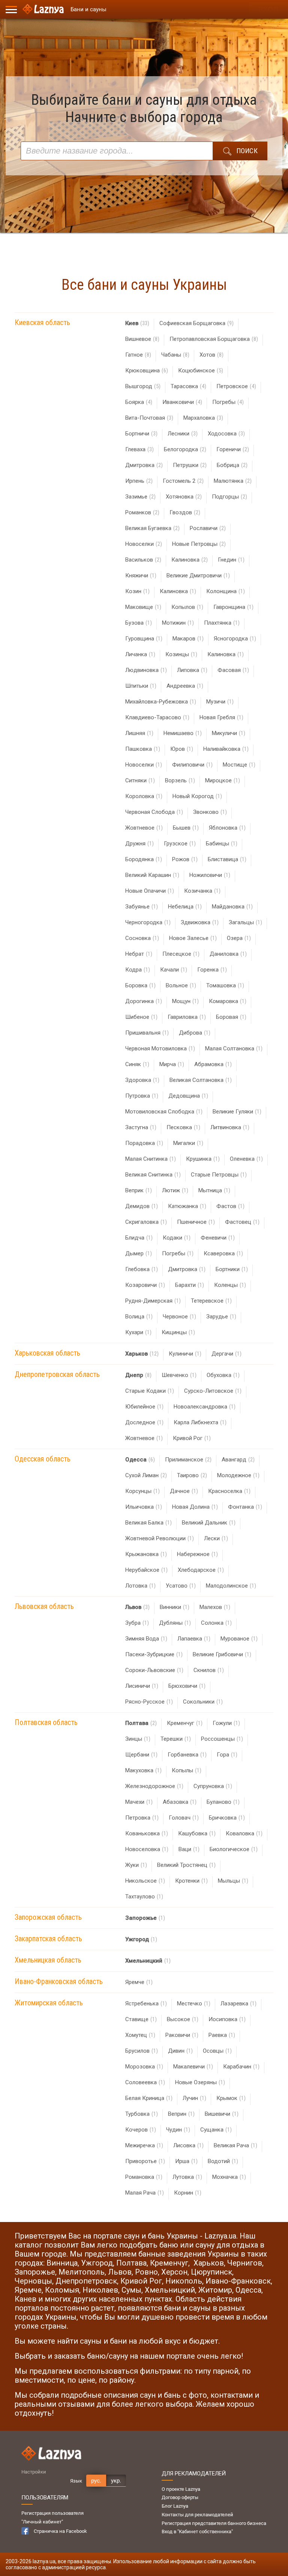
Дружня (139, 844)
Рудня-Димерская (153, 1301)
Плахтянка (222, 623)
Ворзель (180, 780)
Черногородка (148, 922)
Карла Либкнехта (200, 1422)
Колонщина (226, 591)
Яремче (139, 1982)
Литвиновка (230, 1127)
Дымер (139, 1253)
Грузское (180, 844)
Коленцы (230, 1285)
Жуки (136, 1865)
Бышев (186, 828)
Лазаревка (238, 2004)
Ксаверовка (223, 1253)
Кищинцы (178, 1332)
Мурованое (239, 1639)
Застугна (141, 1127)
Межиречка (144, 2145)
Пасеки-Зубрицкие (154, 1654)
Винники (175, 1607)
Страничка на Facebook (60, 2531)
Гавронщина (233, 607)
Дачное (184, 1491)
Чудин (178, 2130)
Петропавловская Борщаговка (214, 339)
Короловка (144, 796)
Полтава (141, 1723)
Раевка (222, 2035)
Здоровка (142, 1080)
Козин (137, 591)
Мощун (185, 1001)
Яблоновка (227, 828)
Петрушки (190, 465)
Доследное (144, 1422)
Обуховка (223, 1375)
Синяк (137, 1064)
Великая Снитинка (153, 1175)
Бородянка (144, 859)
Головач (184, 1818)
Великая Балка (148, 1523)
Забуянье (142, 907)
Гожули (226, 1723)
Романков (142, 512)
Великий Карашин (152, 875)
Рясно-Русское (149, 1702)
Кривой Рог (192, 1438)
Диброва (195, 1033)
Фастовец (242, 1222)
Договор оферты (180, 2497)
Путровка (142, 1096)
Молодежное (238, 1475)
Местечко (194, 2004)
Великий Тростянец (186, 1865)
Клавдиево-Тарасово (157, 717)
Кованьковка (147, 1833)
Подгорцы (229, 497)
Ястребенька (146, 2004)
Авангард (238, 1460)
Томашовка (225, 985)
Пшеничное (196, 1222)
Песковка (183, 1127)
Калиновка (190, 560)
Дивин (180, 2051)
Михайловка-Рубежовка (161, 702)
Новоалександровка (205, 1407)
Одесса (140, 1460)
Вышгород (143, 386)
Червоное (179, 1317)
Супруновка (213, 1786)
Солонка (216, 1623)
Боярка (139, 402)
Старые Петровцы (219, 1175)
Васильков (143, 560)
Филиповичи (192, 765)
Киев (137, 323)
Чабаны (175, 355)
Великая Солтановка (201, 1080)
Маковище (143, 607)
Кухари (138, 1332)
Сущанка (216, 2130)
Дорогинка (144, 1001)
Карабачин (241, 2067)
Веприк (139, 1190)
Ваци (189, 1849)
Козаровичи (145, 1285)
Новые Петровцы (199, 544)
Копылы (187, 1770)
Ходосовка (226, 434)
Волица (139, 1317)
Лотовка (140, 1586)
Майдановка (232, 907)
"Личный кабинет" (42, 2522)
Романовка (144, 2177)
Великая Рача (235, 2145)
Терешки (176, 1739)
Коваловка (244, 1833)
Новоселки (144, 544)
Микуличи (229, 733)
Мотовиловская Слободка (164, 1112)
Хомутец (140, 2035)
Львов (137, 1607)
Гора (227, 1755)
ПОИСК (247, 151)
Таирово (192, 1475)
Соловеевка (145, 2082)
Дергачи (226, 1354)
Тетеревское (211, 1301)
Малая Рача (145, 2193)
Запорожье (145, 1918)
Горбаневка (187, 1755)
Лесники (183, 434)
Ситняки (140, 780)
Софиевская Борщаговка (196, 323)
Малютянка (233, 481)
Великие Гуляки (237, 1112)
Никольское (145, 1881)
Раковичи (182, 2035)
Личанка (140, 654)
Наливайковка (226, 749)
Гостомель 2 (183, 481)
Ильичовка (144, 1507)
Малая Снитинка (151, 1159)
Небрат (139, 954)
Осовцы (217, 2051)
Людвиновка (146, 670)
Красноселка (229, 1491)
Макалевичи (193, 2067)
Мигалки (188, 1143)
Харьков (142, 1354)
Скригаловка (146, 1222)
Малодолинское (231, 1586)
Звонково (210, 812)
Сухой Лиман (146, 1475)
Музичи (220, 702)
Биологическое (234, 1849)
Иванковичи (182, 402)
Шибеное (141, 1017)
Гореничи (233, 449)
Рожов (185, 859)
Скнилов (209, 1670)
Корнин (188, 2193)
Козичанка (202, 891)
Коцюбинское (201, 371)
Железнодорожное (154, 1786)
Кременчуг (185, 1723)
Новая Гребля (221, 717)
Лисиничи (142, 1686)
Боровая (231, 1017)
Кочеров (141, 2130)
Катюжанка (187, 1206)
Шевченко (179, 1375)
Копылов (187, 607)
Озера (239, 938)
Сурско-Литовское (213, 1391)
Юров (182, 749)
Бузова (139, 623)
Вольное (181, 985)
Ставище (141, 2019)
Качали (174, 970)
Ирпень (139, 481)
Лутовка (187, 2177)
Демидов (142, 1206)
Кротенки (191, 1881)
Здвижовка (200, 922)
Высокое (183, 2019)
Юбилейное (144, 1407)
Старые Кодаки (150, 1391)
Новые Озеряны (200, 2082)
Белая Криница (149, 2098)
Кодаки (177, 1238)
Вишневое (142, 339)
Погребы (228, 402)
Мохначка (229, 2177)
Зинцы (138, 1739)
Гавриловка (187, 1017)
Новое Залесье (193, 938)
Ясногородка (235, 639)
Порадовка (144, 1143)
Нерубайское (146, 1570)
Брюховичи (187, 1686)
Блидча (139, 1238)
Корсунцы (142, 1491)
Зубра (137, 1623)
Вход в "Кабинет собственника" (197, 2532)
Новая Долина (195, 1507)
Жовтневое (144, 828)
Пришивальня (147, 1033)
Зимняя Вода (146, 1639)
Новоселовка (147, 1849)
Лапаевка (194, 1639)
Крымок (231, 2098)
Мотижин (178, 623)
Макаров (188, 639)
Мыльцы (233, 1881)
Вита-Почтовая (149, 418)
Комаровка (228, 1001)
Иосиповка (227, 2019)
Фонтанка (245, 1507)
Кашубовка (197, 1833)
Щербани (141, 1755)
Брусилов (142, 2051)
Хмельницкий (148, 1961)
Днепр (138, 1375)
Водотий (223, 2161)
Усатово (181, 1586)
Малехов (215, 1607)
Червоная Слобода (154, 812)
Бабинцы (222, 844)
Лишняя (139, 733)
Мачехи (139, 1802)
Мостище (239, 765)
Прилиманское (188, 1460)
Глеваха (139, 449)
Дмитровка (144, 465)
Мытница (214, 1190)
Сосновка (142, 938)
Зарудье (221, 1317)
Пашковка (143, 749)
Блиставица (227, 859)
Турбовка (142, 2114)
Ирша (186, 2161)
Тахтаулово (144, 1897)
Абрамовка (213, 1064)
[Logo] (43, 9)
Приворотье (145, 2161)
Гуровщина (144, 639)
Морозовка (144, 2067)
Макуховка (143, 1770)
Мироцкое (223, 780)
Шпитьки (141, 686)
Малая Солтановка (234, 1048)
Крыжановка (146, 1554)
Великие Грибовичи (222, 1654)
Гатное (138, 355)
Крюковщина (147, 371)
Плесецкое (181, 954)
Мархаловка (203, 418)
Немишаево (183, 733)
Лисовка (188, 2145)
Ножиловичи (210, 875)
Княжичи (141, 575)
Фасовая (233, 670)
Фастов (230, 1206)
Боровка (140, 985)
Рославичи (208, 528)
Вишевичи (222, 2114)
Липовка (192, 670)
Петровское (236, 386)
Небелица (185, 907)
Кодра (138, 970)
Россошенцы (222, 1739)
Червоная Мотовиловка (160, 1048)
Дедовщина (188, 1096)
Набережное (197, 1554)
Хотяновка (184, 497)
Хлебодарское (201, 1570)
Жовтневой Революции (160, 1538)
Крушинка (203, 1159)
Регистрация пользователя (52, 2513)
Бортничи (141, 434)
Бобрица (232, 465)
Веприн (181, 2114)
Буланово (223, 1802)
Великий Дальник (209, 1523)
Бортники (232, 1269)
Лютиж (175, 1190)
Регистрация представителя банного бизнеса (214, 2523)
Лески (216, 1538)
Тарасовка (188, 386)
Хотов (211, 355)
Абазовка (180, 1802)
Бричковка (227, 1818)
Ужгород (141, 1939)
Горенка (212, 970)
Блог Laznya (175, 2506)
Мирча (172, 1064)
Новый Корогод (197, 796)
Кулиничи (185, 1354)
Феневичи (218, 1238)
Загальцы (245, 922)
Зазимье (140, 497)
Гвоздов (185, 512)
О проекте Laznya (181, 2489)
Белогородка (185, 449)
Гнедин (231, 560)
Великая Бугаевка (152, 528)
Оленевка (246, 1159)
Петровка (142, 1818)
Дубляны (175, 1623)
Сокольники (203, 1702)
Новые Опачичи (150, 891)
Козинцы (181, 654)
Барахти (190, 1285)
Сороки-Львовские (154, 1670)
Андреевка (185, 686)
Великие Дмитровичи (198, 575)
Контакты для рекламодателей (197, 2515)
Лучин (194, 2098)
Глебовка (142, 1269)
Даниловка (228, 954)
